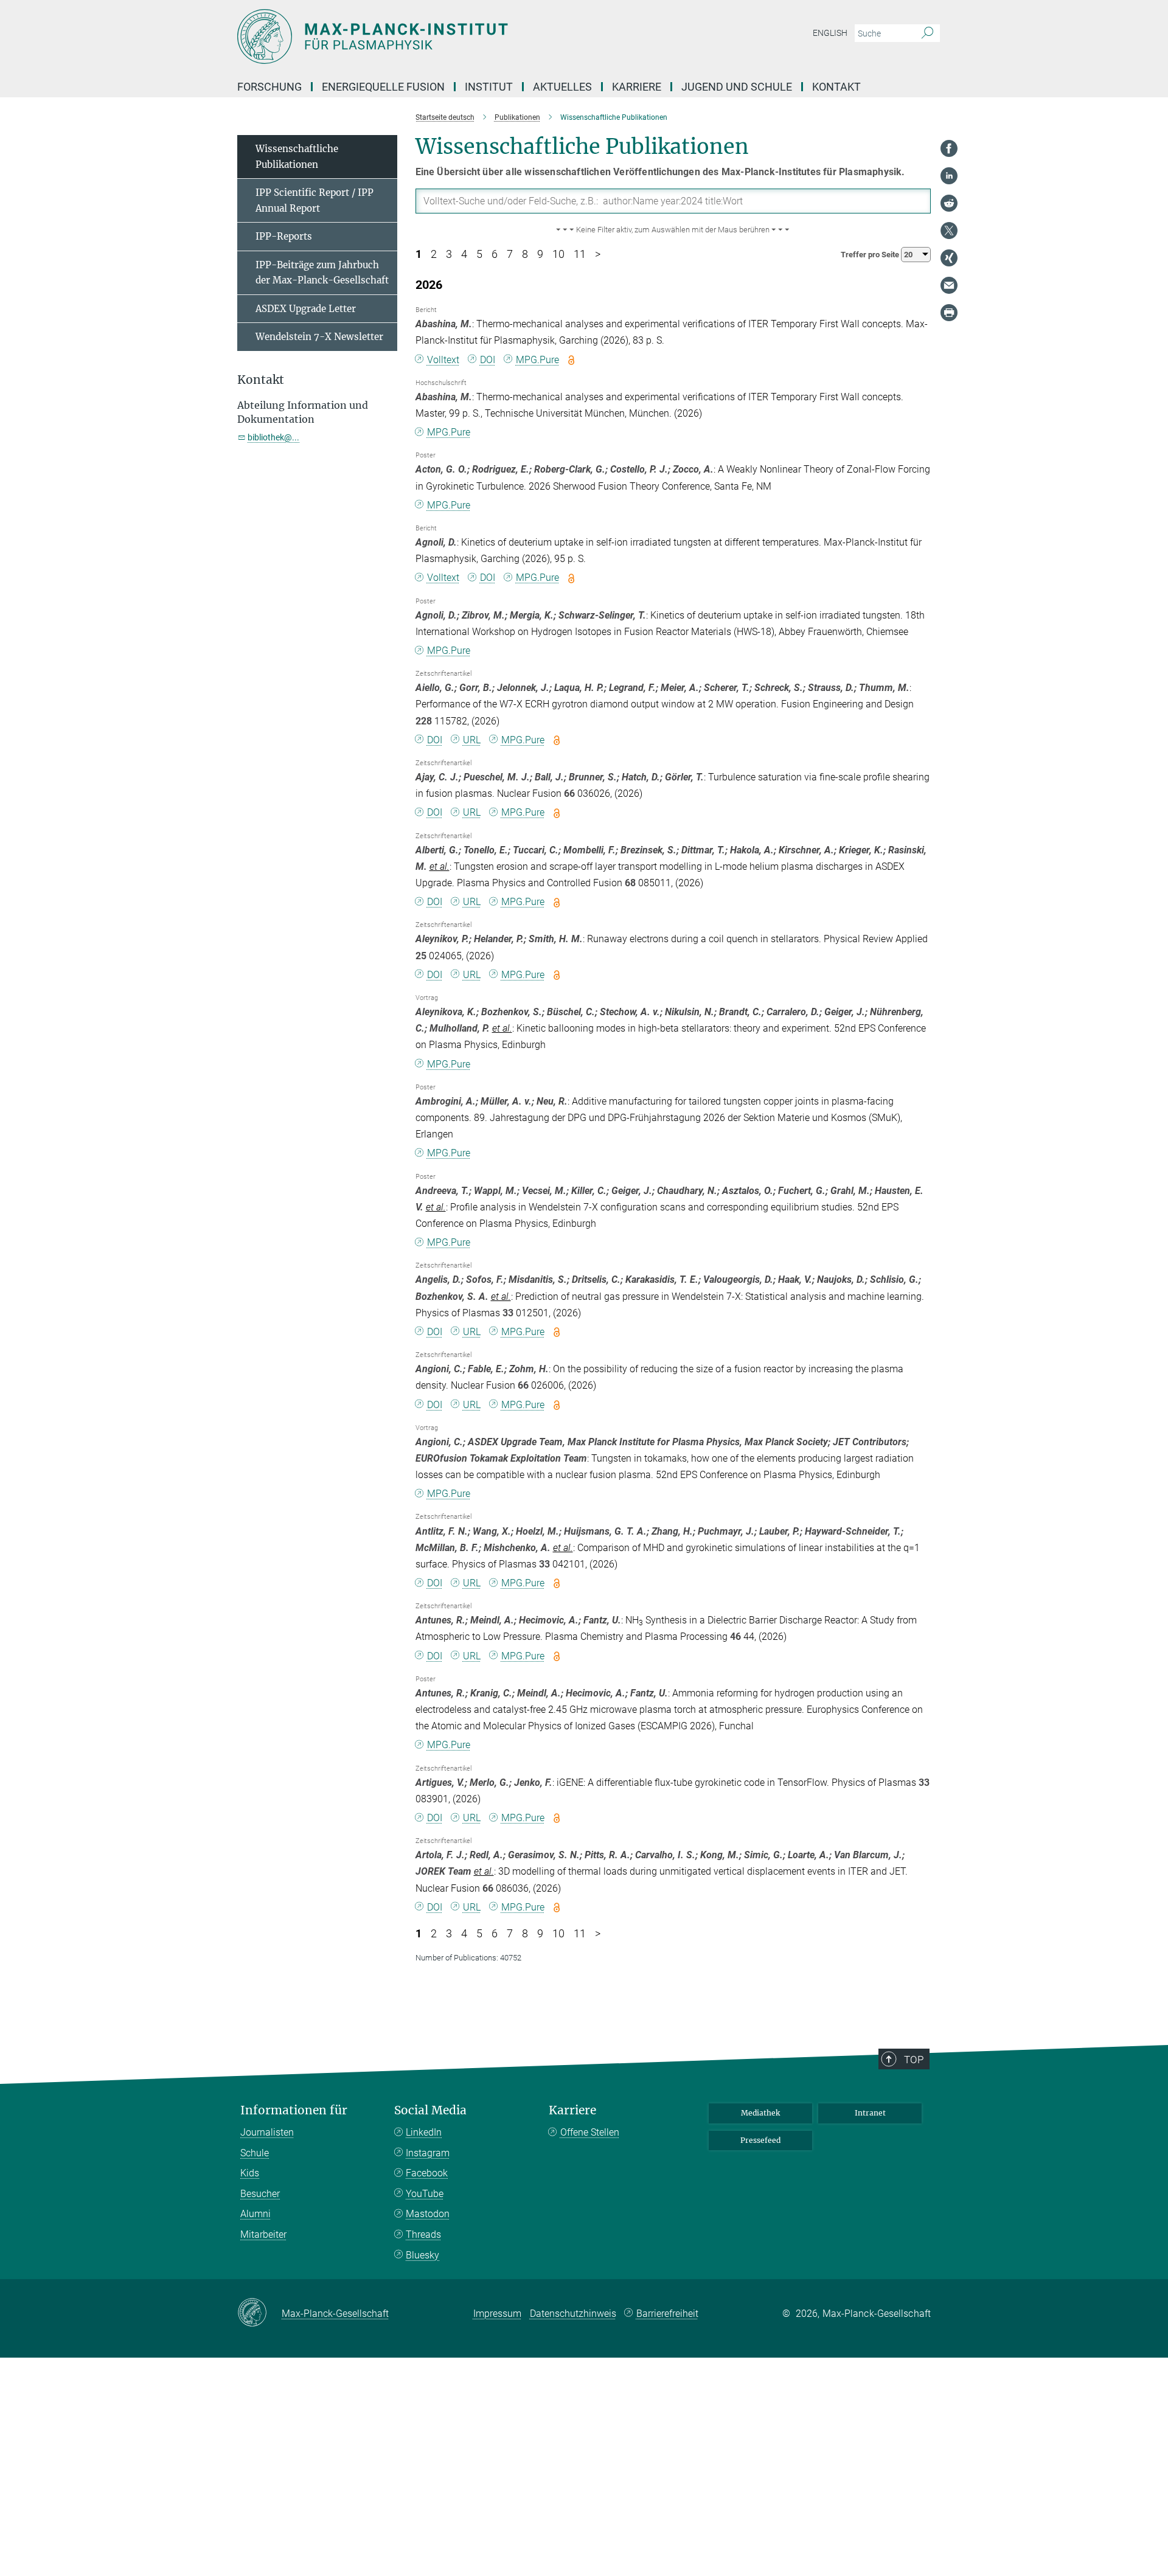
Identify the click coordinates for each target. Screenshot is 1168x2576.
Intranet (870, 2113)
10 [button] (558, 254)
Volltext (443, 360)
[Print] (949, 313)
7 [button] (510, 254)
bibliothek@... (273, 437)
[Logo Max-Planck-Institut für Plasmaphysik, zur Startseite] (465, 36)
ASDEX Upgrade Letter (306, 309)
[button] (673, 230)
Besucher (260, 2194)
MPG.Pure (537, 360)
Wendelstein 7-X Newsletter (319, 337)
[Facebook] (949, 148)
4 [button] (464, 254)
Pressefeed (760, 2140)
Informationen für (294, 2110)
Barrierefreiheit (667, 2314)
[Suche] (927, 33)
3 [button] (449, 254)
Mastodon (428, 2214)
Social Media (430, 2110)
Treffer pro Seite (871, 255)
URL (472, 740)
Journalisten (267, 2132)
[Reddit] (949, 203)
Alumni (255, 2214)
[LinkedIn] (949, 176)
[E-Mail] (949, 285)
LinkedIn (424, 2132)
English (830, 33)
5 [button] (479, 254)
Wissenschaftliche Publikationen (297, 157)
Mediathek (760, 2113)
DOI (488, 360)
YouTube (425, 2194)
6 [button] (495, 254)
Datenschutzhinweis (573, 2314)
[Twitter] (949, 231)
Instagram (428, 2153)
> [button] (598, 254)
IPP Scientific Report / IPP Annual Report (315, 200)
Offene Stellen (590, 2132)
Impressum (497, 2314)
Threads (423, 2234)
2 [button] (434, 254)
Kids (250, 2173)
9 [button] (540, 254)
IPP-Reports (284, 236)
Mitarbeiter (263, 2234)
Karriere (572, 2110)
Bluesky (422, 2255)
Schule (255, 2153)
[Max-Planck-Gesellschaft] (259, 2313)
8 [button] (525, 254)
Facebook (427, 2173)
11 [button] (580, 254)
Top (914, 2060)
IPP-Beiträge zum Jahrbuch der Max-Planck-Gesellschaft (322, 273)
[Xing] (949, 258)
